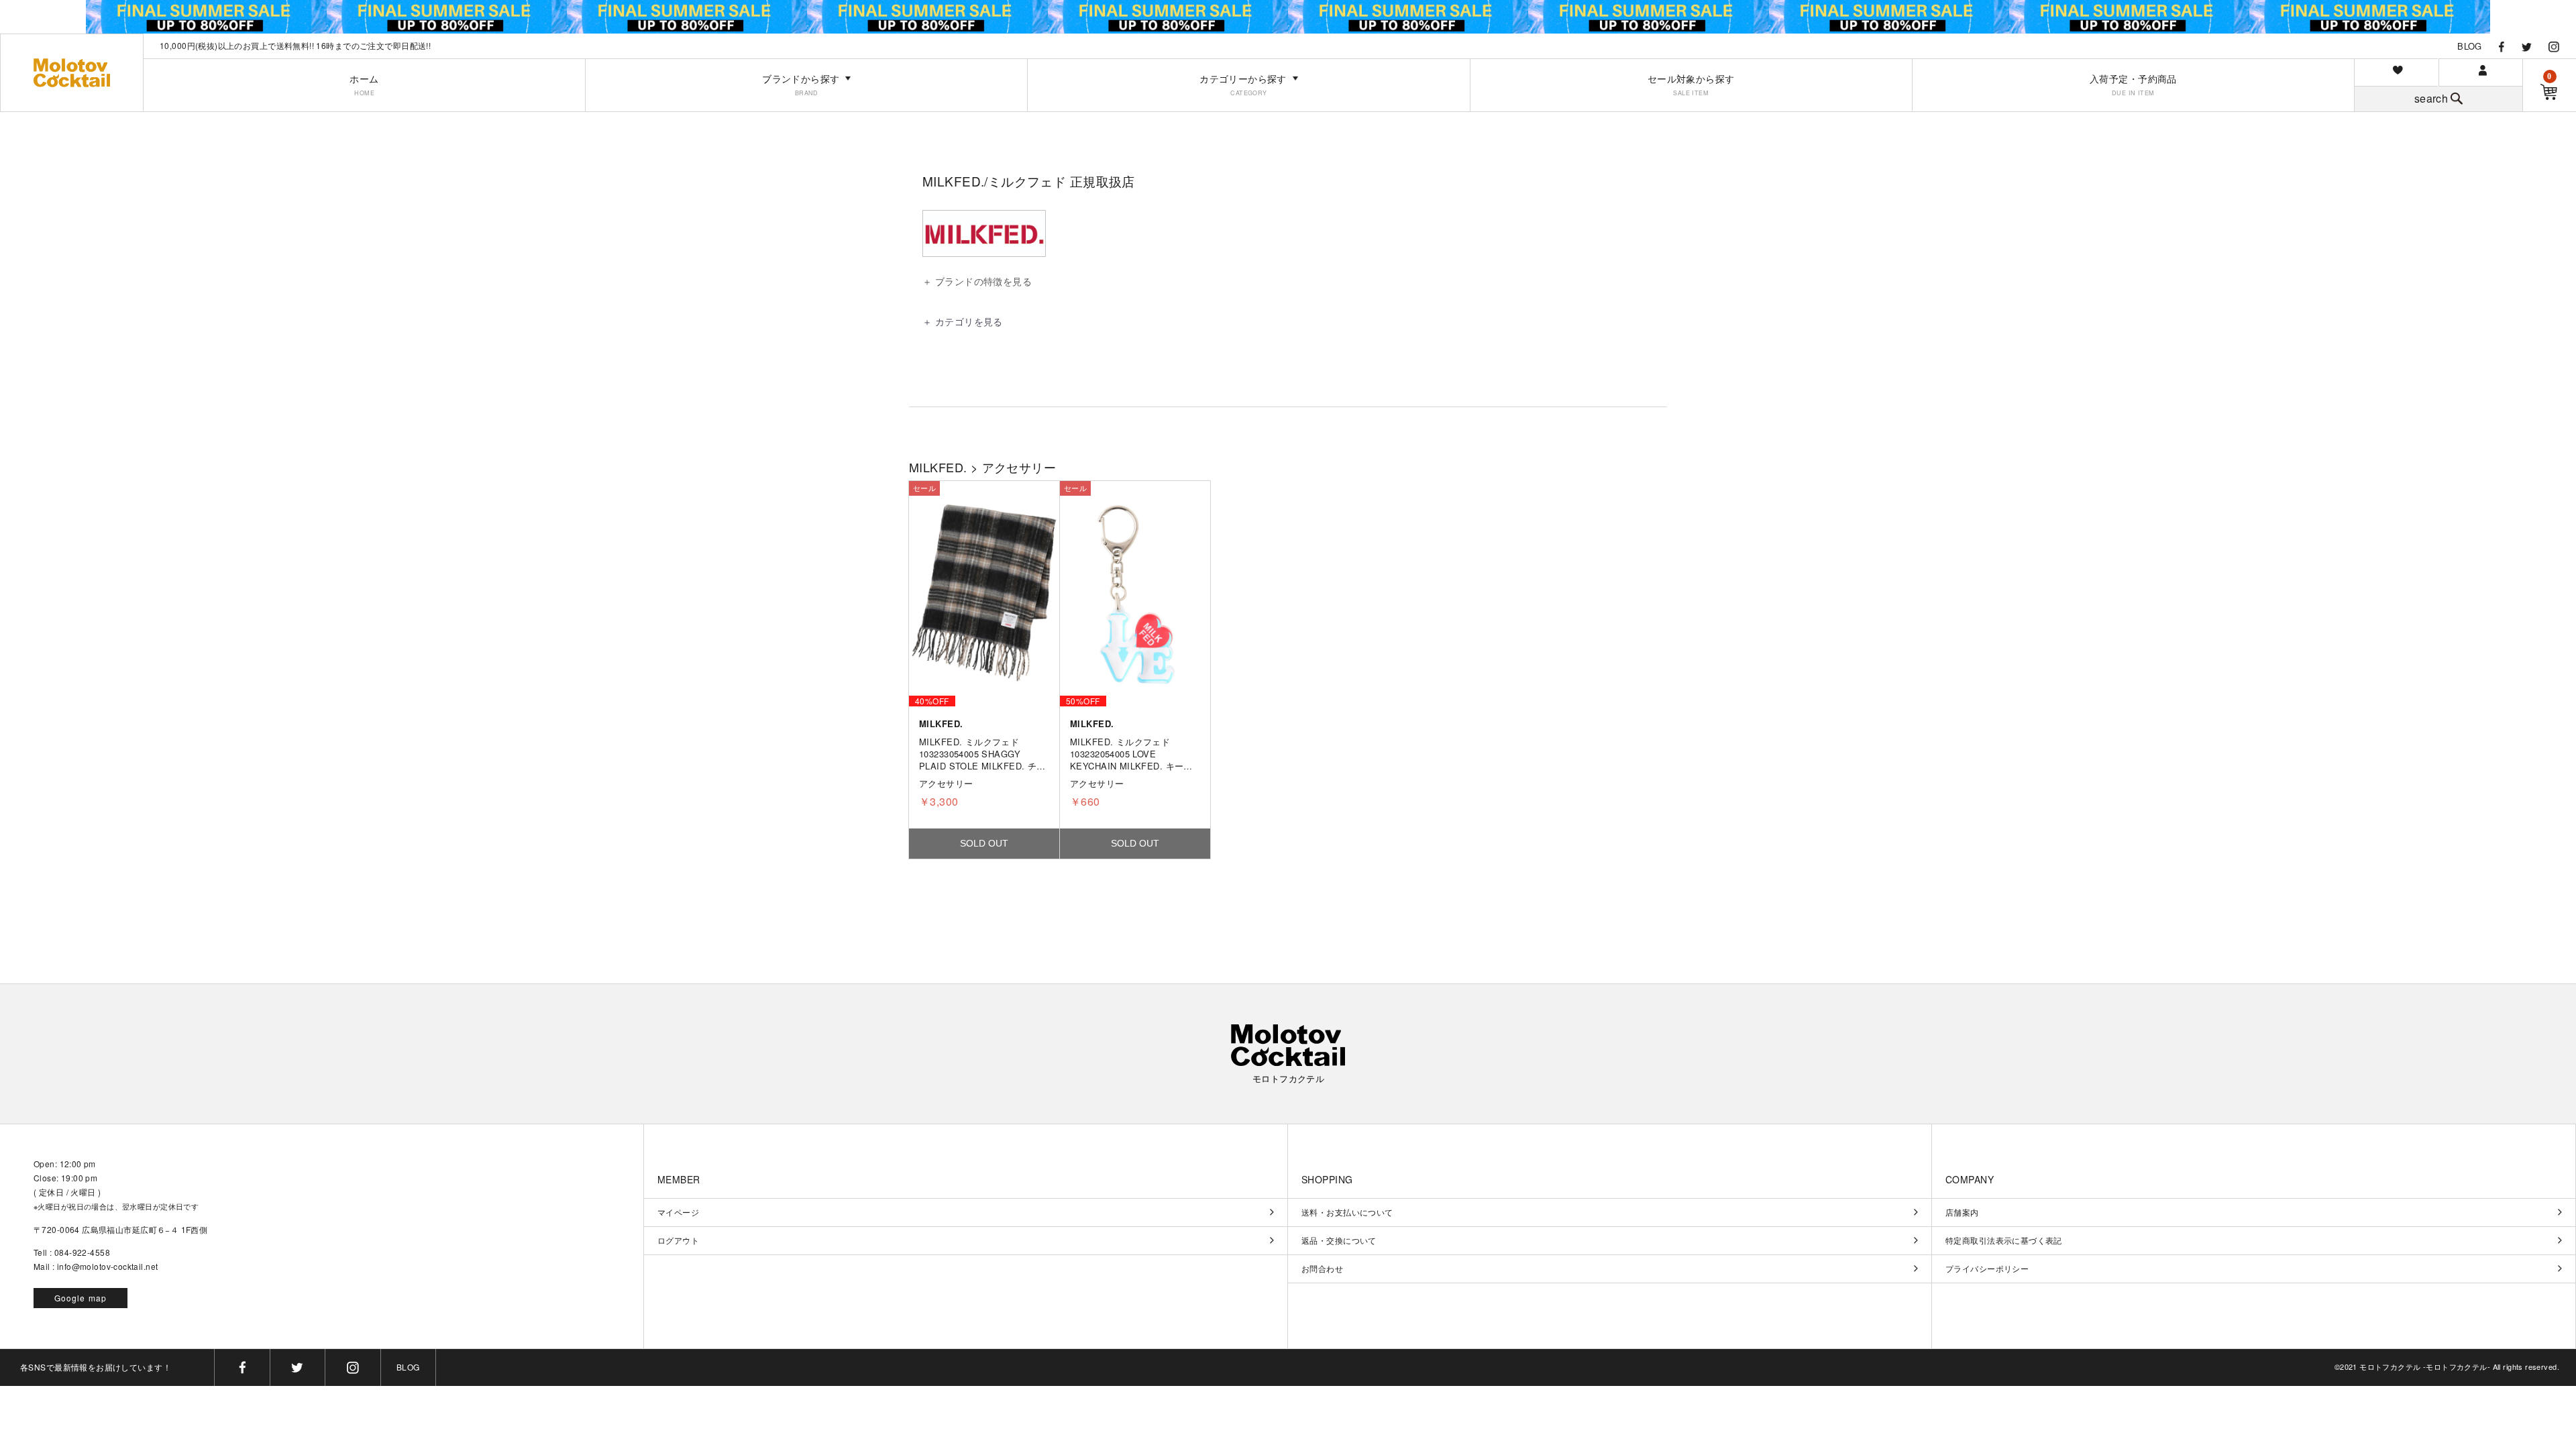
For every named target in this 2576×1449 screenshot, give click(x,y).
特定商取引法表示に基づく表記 (2004, 1240)
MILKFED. (938, 467)
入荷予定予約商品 (2133, 85)
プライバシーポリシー (1987, 1269)
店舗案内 (1962, 1212)
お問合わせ (1322, 1269)
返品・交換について (1339, 1240)
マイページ (678, 1212)
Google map (81, 1298)
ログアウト (678, 1240)
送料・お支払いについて (1347, 1212)
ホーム (364, 85)
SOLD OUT (984, 843)
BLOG (2470, 46)
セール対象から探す (1691, 85)
